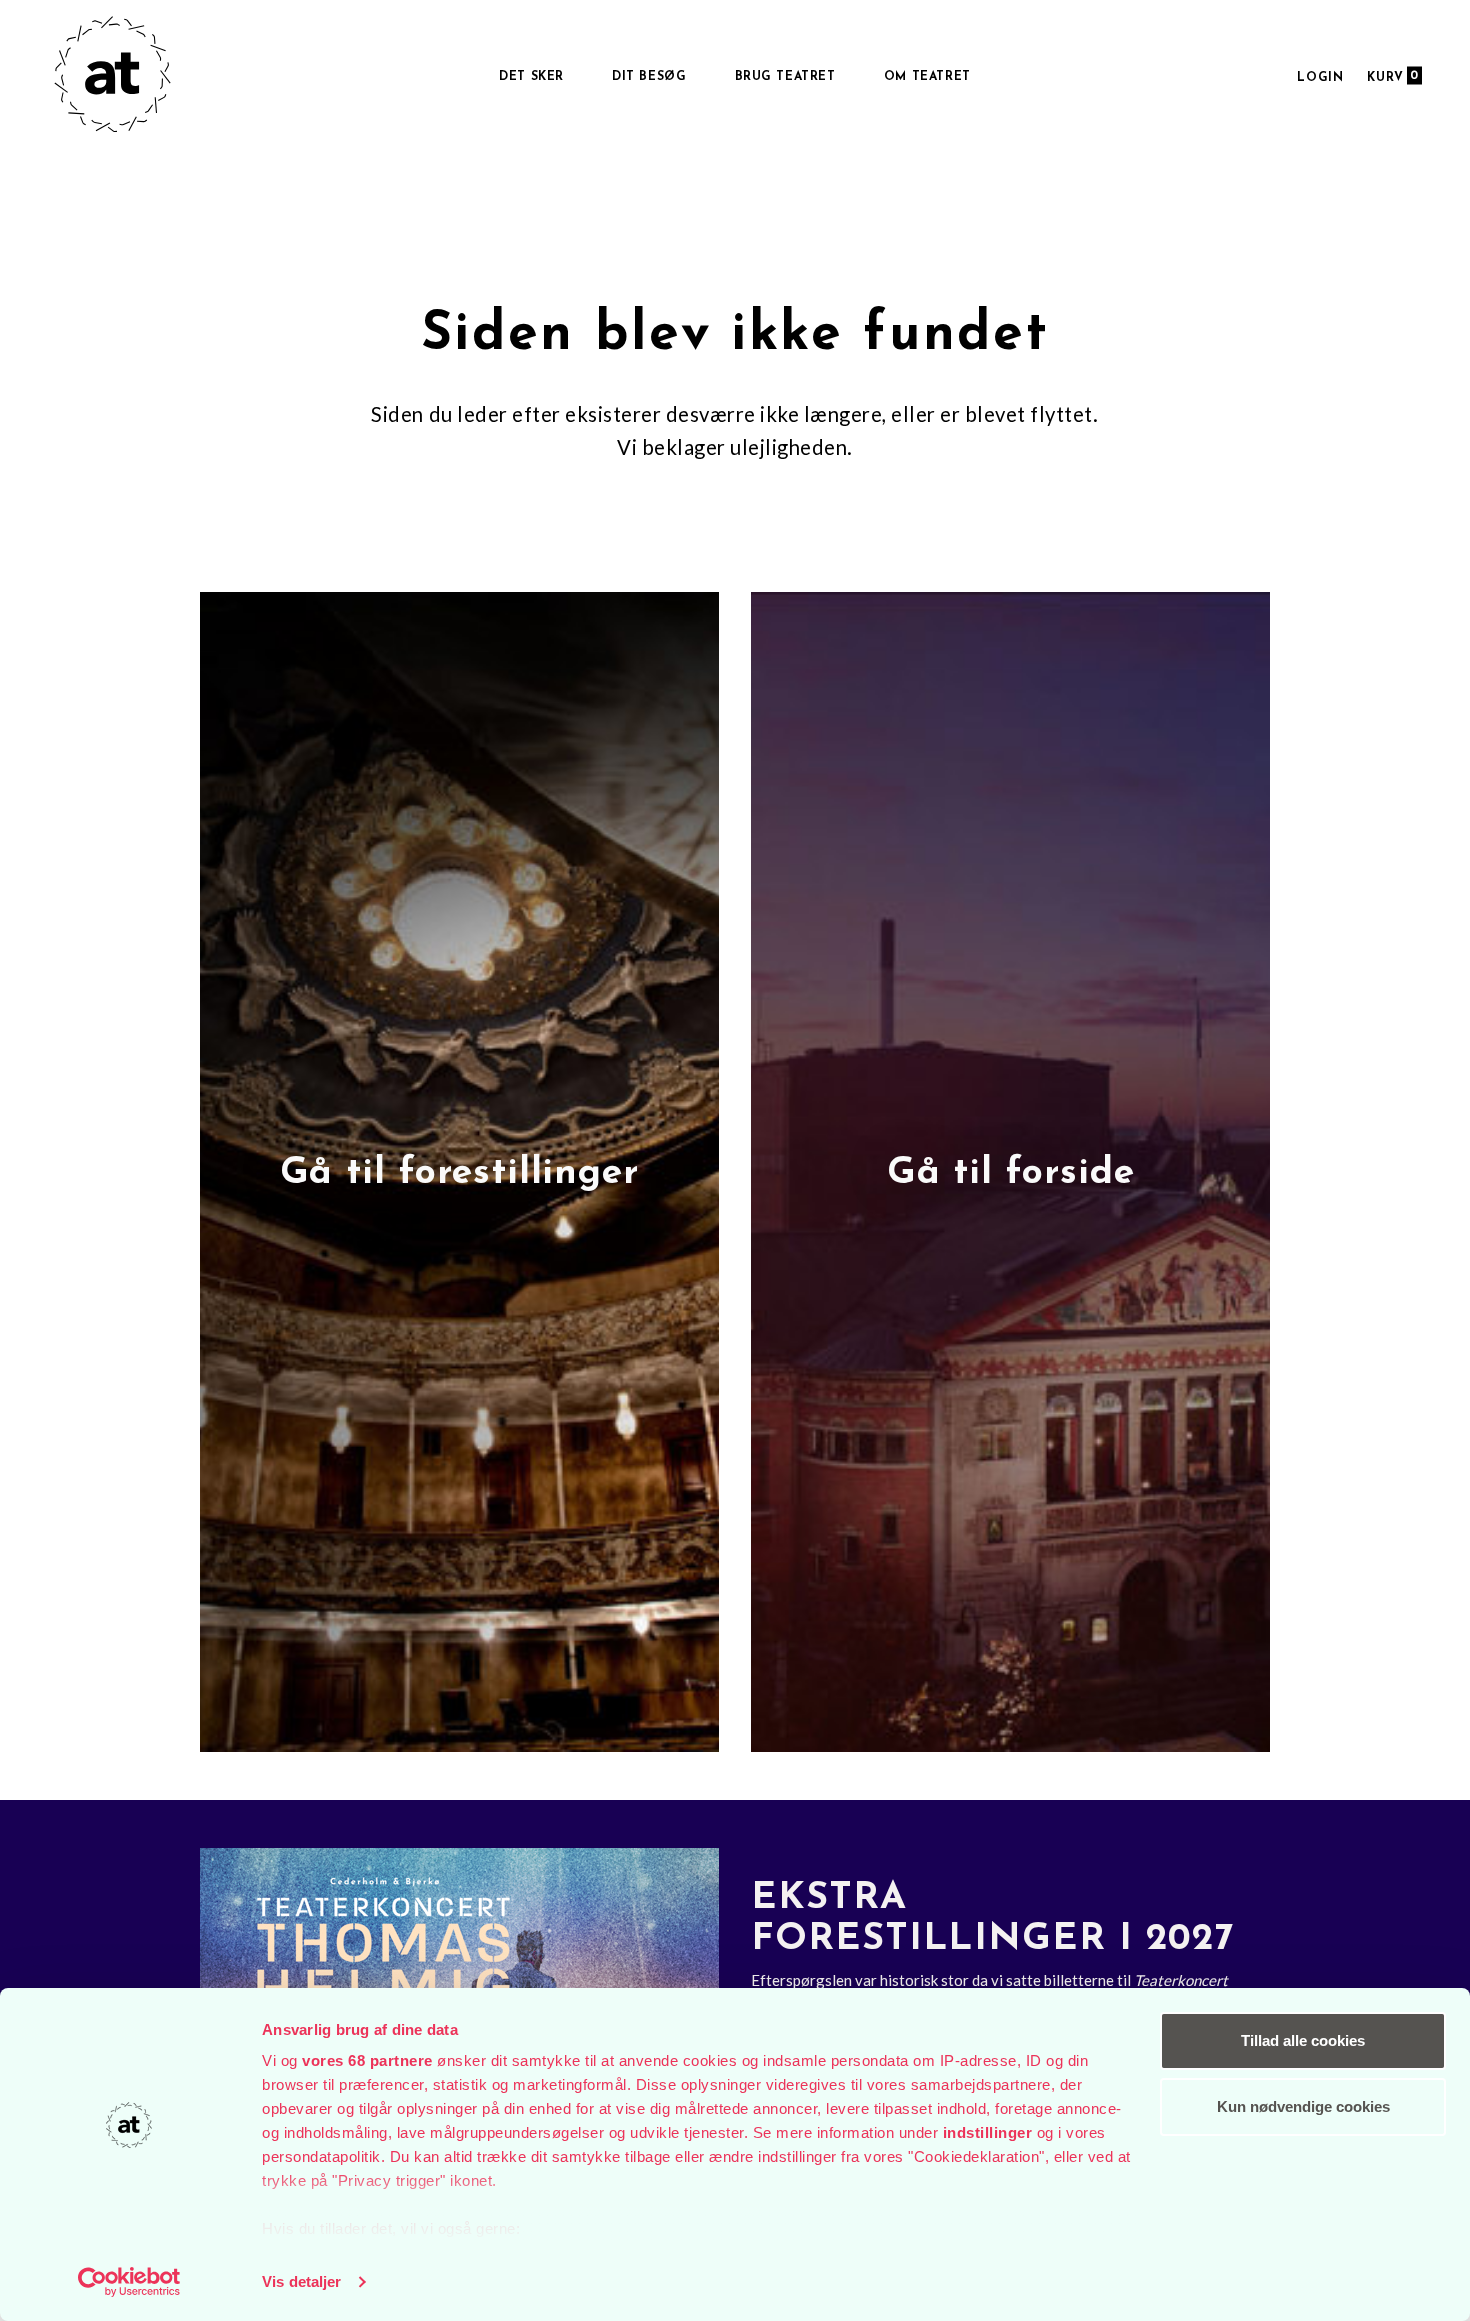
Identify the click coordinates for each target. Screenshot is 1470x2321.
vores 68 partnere (367, 2060)
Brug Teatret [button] (785, 77)
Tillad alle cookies (1303, 2040)
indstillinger (988, 2132)
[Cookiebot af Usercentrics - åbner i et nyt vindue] (129, 2282)
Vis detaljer (301, 2281)
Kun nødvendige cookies (1303, 2106)
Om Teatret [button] (927, 77)
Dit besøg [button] (649, 77)
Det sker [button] (531, 77)
